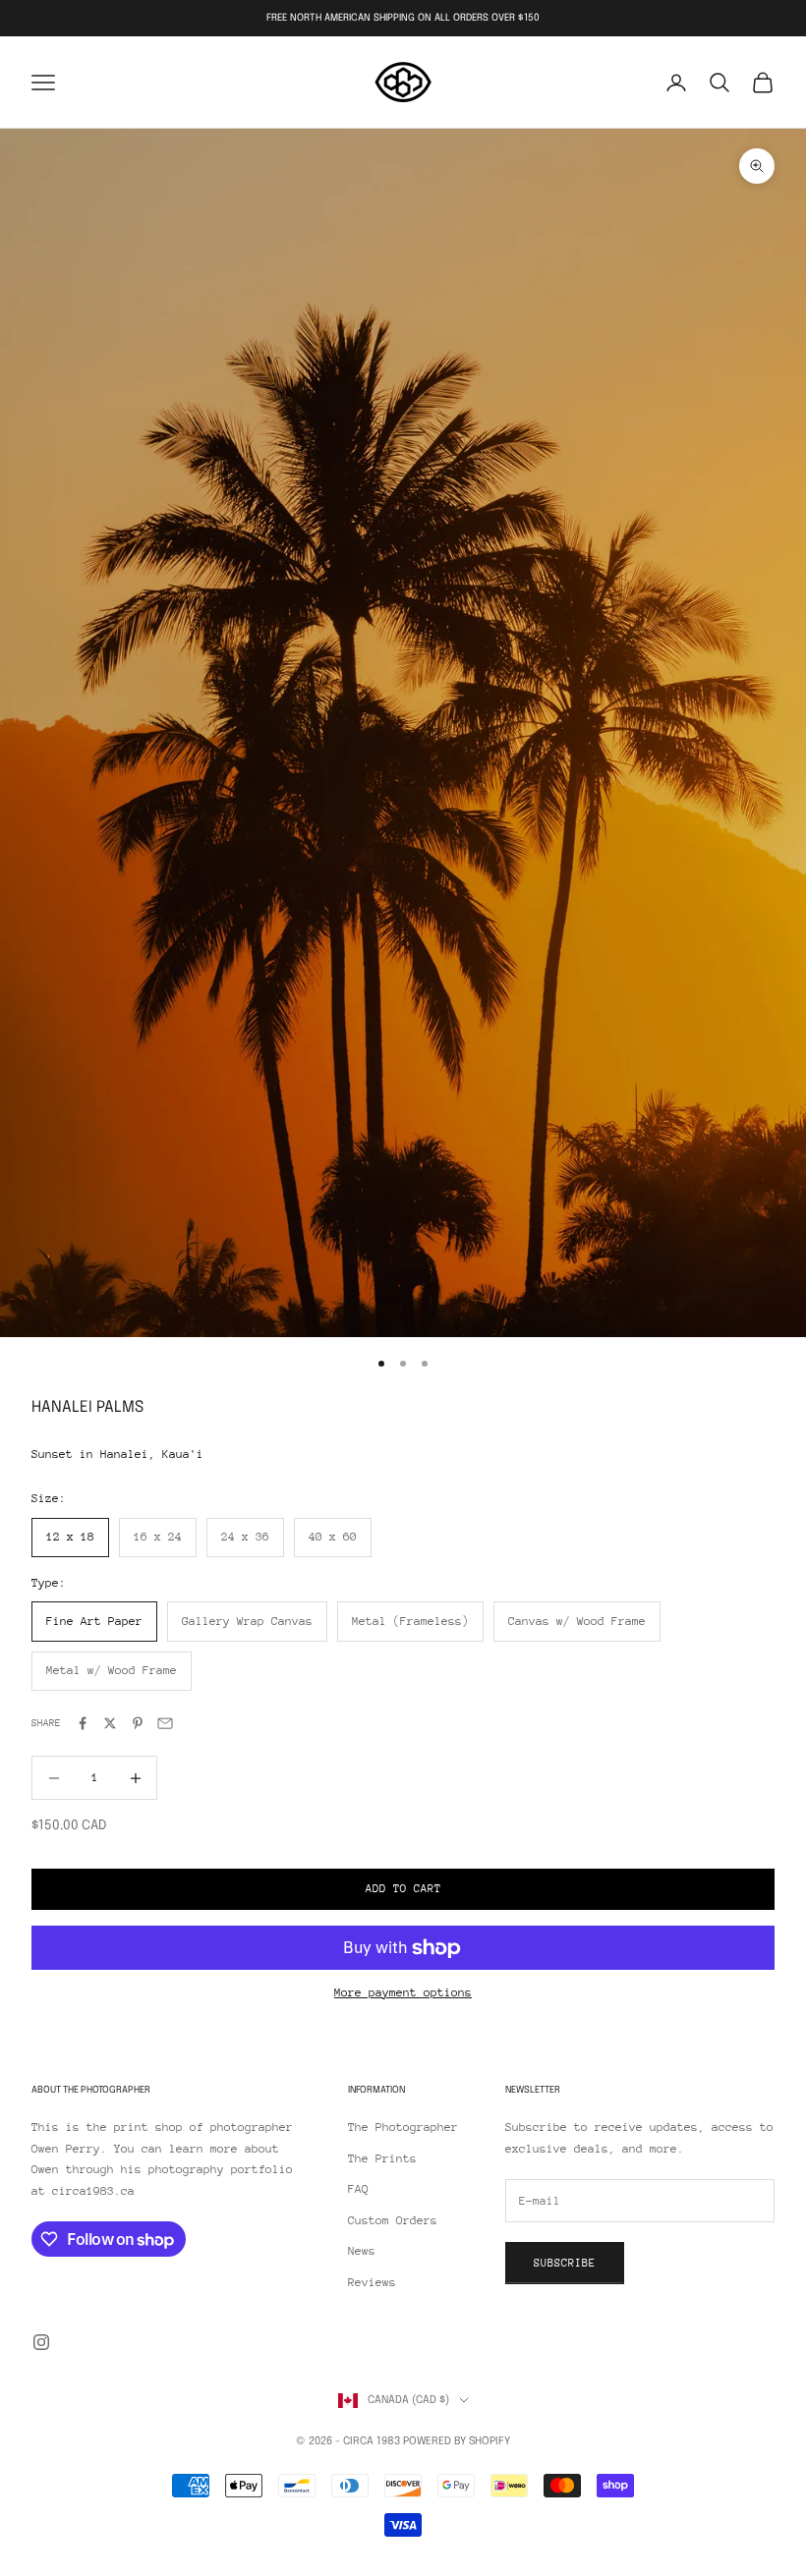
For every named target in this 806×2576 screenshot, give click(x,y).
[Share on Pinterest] (138, 1723)
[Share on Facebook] (83, 1723)
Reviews (372, 2282)
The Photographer (403, 2127)
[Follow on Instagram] (41, 2342)
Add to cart (403, 1889)
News (362, 2251)
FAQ (358, 2189)
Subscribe (565, 2263)
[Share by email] (165, 1723)
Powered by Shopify (457, 2441)
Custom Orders (393, 2220)
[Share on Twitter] (110, 1723)
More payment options (403, 1992)
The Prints (382, 2158)
